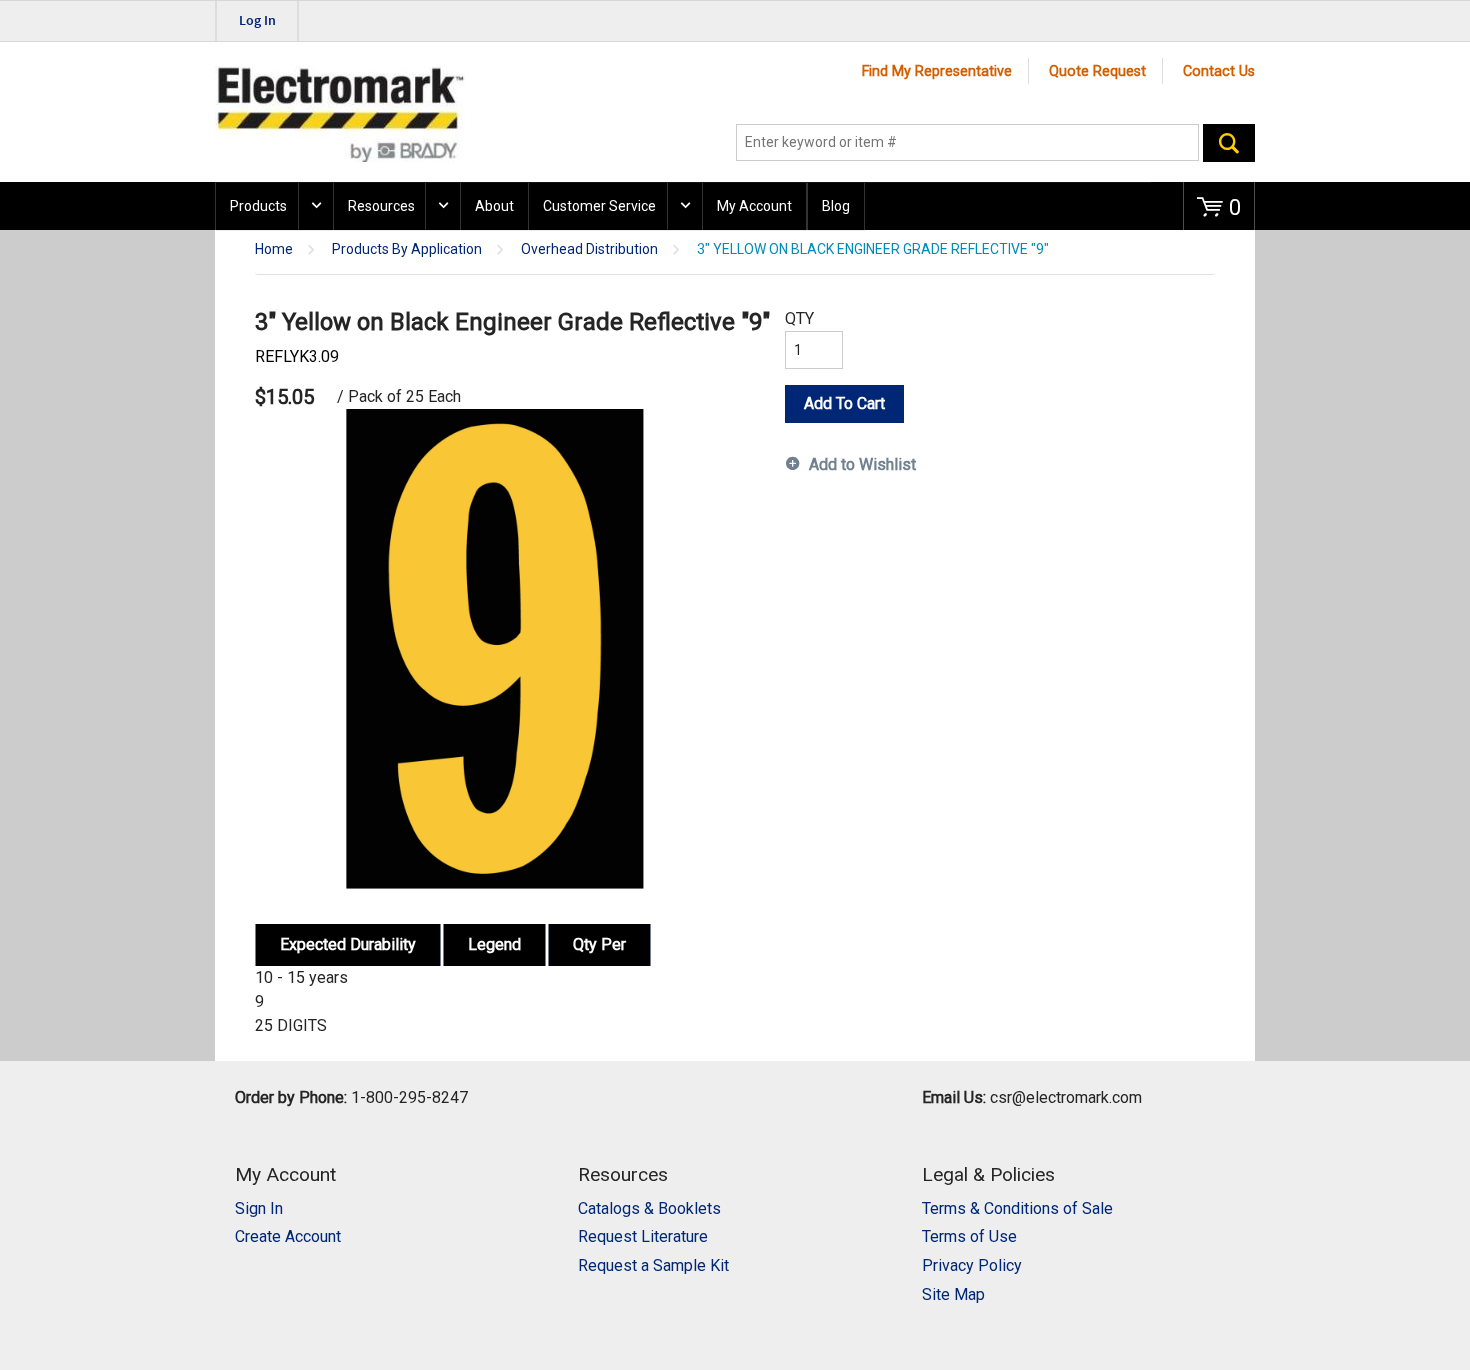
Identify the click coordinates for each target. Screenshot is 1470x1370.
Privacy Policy (972, 1265)
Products (258, 206)
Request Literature (643, 1236)
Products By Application (407, 249)
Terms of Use (969, 1236)
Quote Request (1097, 71)
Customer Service (599, 206)
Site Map (953, 1294)
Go (1229, 143)
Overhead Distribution (589, 249)
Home (274, 249)
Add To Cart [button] (844, 403)
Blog (836, 206)
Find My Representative (937, 71)
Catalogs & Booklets (649, 1208)
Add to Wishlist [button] (862, 464)
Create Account (288, 1236)
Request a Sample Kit (653, 1265)
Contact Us (1219, 71)
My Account (754, 206)
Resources (381, 206)
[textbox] (967, 143)
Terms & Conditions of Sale (1017, 1208)
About (494, 206)
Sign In (259, 1208)
